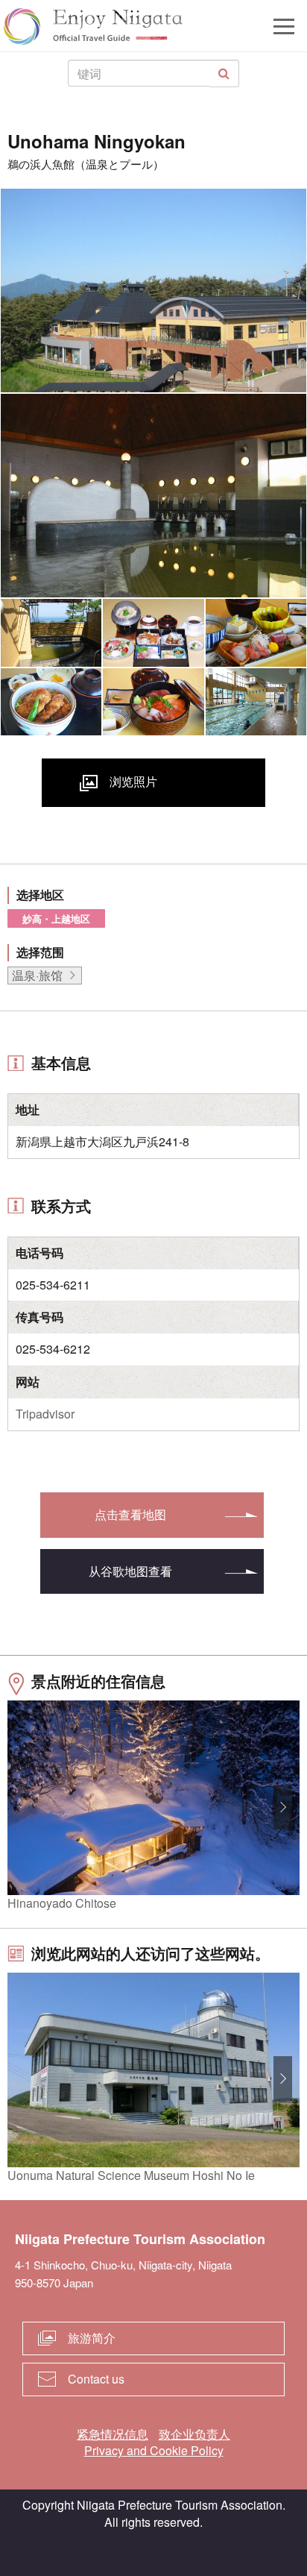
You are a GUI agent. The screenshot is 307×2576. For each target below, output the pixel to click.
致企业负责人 (194, 2434)
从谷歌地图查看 (130, 1571)
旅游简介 (92, 2338)
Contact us (96, 2379)
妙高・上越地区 (56, 918)
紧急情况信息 (113, 2434)
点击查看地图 (130, 1514)
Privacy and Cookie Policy (154, 2450)
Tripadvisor (45, 1414)
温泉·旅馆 (37, 975)
